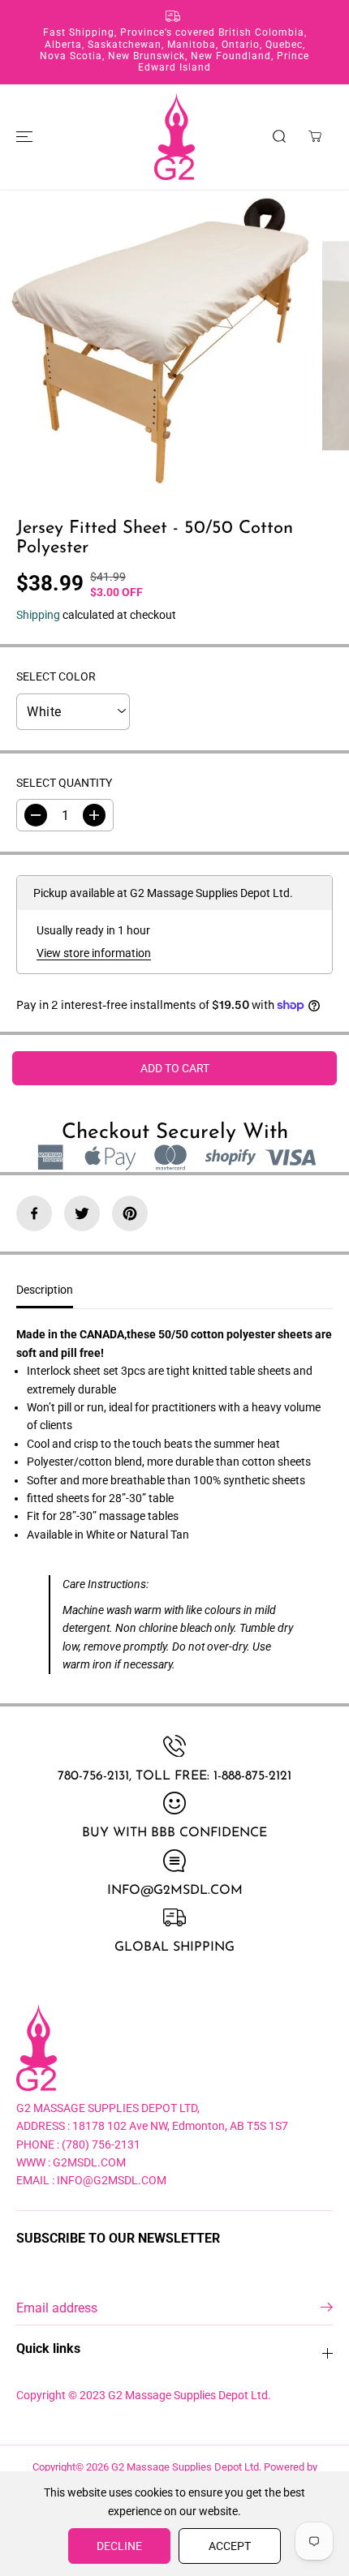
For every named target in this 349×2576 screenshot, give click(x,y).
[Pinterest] (130, 1213)
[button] (22, 137)
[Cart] (315, 136)
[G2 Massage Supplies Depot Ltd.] (174, 137)
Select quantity (64, 783)
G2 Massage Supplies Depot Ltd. (186, 2467)
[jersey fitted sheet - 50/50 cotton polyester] (157, 346)
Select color (56, 676)
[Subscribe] (327, 2310)
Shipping (38, 615)
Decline (119, 2546)
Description (45, 1290)
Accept (230, 2546)
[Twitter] (82, 1213)
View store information (94, 953)
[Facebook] (34, 1213)
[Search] (279, 136)
